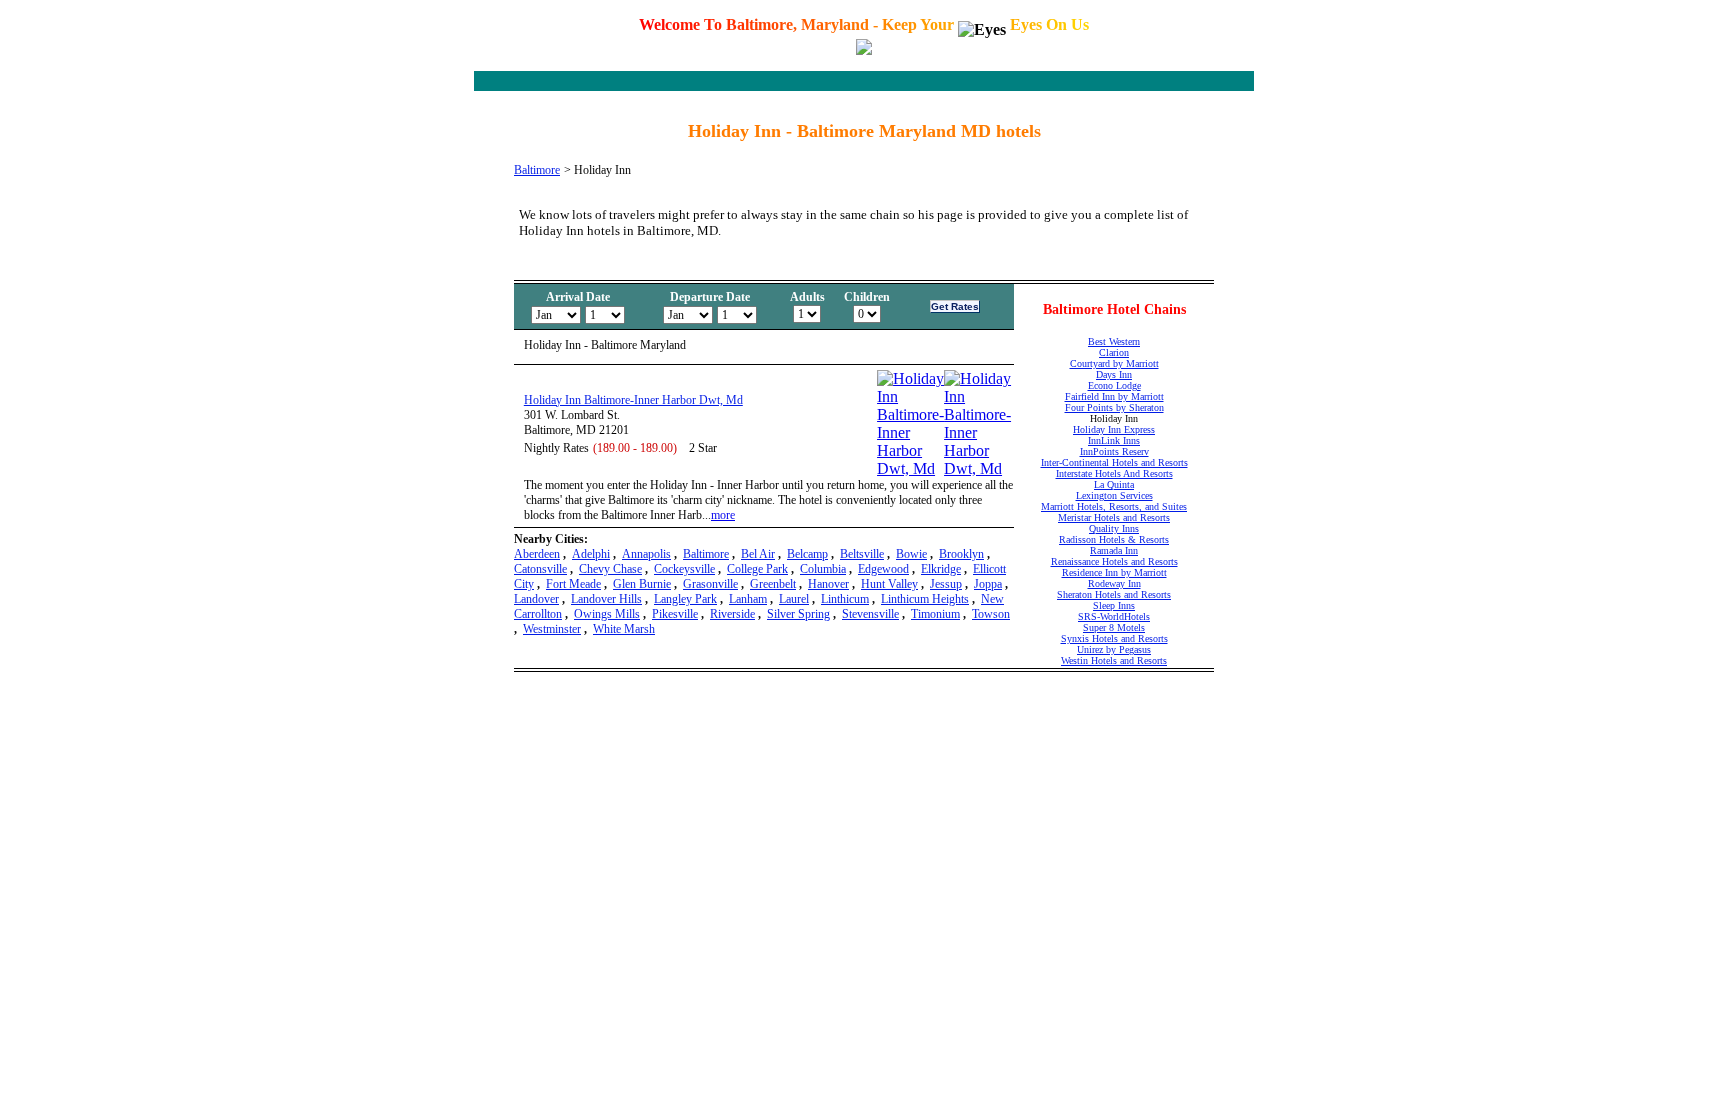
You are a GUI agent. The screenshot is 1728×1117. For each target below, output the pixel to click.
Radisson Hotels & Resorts (1114, 539)
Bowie (911, 554)
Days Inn (1114, 374)
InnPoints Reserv (1114, 451)
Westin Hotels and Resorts (1114, 660)
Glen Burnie (642, 584)
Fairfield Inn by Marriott (1114, 396)
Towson (991, 614)
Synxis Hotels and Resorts (1114, 638)
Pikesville (675, 614)
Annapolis (646, 554)
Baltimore (537, 170)
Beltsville (862, 554)
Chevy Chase (610, 569)
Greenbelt (773, 584)
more (723, 515)
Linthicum (845, 599)
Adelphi (591, 554)
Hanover (828, 584)
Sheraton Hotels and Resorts (1114, 594)
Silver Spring (798, 614)
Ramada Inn (1114, 550)
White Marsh (624, 629)
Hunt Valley (889, 584)
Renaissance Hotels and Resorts (1114, 561)
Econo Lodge (1114, 385)
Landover (536, 599)
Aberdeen (537, 554)
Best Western (1114, 341)
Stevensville (870, 614)
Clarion (1114, 352)
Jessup (946, 584)
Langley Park (685, 599)
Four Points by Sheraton (1114, 407)
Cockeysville (684, 569)
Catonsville (540, 569)
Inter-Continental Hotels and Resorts (1114, 462)
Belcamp (807, 554)
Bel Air (758, 554)
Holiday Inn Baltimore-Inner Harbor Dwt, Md (633, 400)
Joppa (988, 584)
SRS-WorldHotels (1114, 616)
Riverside (732, 614)
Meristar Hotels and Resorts (1114, 517)
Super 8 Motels (1114, 627)
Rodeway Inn (1114, 583)
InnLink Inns (1114, 440)
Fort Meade (573, 584)
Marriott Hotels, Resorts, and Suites (1114, 506)
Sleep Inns (1114, 605)
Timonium (935, 614)
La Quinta (1114, 484)
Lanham (748, 599)
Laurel (794, 599)
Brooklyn (961, 554)
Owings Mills (607, 614)
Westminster (552, 629)
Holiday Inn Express (1114, 429)
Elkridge (941, 569)
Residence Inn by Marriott (1114, 572)
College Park (757, 569)
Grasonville (710, 584)
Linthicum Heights (925, 599)
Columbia (823, 569)
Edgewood (883, 569)
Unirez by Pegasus (1114, 649)
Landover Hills (606, 599)
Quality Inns (1114, 528)
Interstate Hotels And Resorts (1114, 473)
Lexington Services (1114, 495)
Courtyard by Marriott (1114, 363)
